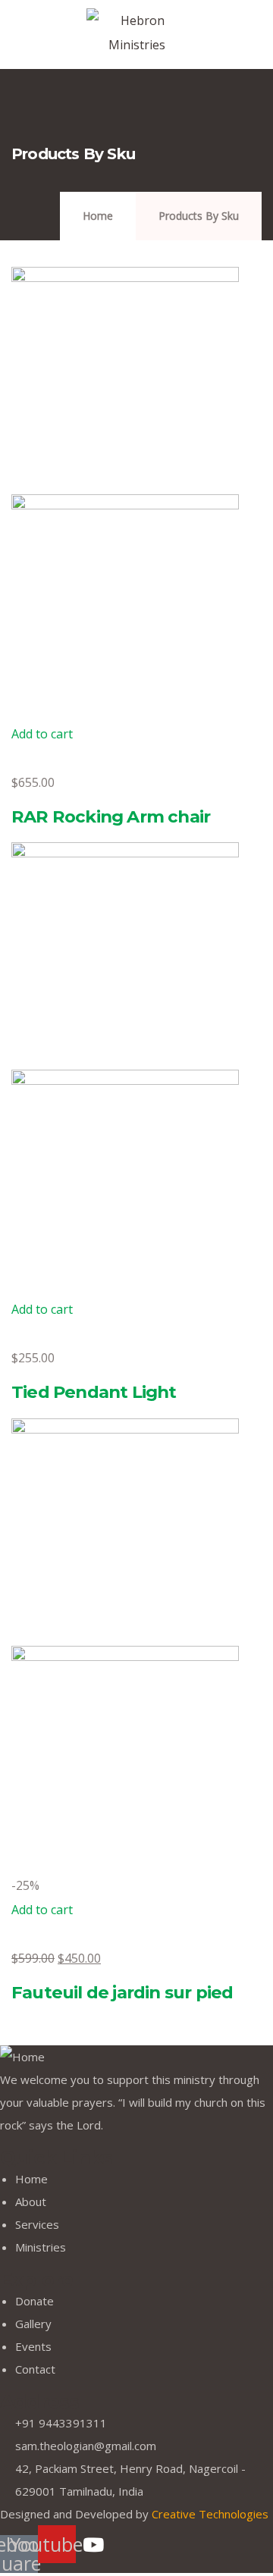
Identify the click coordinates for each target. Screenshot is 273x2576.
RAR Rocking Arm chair (111, 816)
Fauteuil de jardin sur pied (122, 1992)
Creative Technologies (210, 2514)
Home (98, 216)
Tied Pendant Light (94, 1392)
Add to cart (42, 734)
